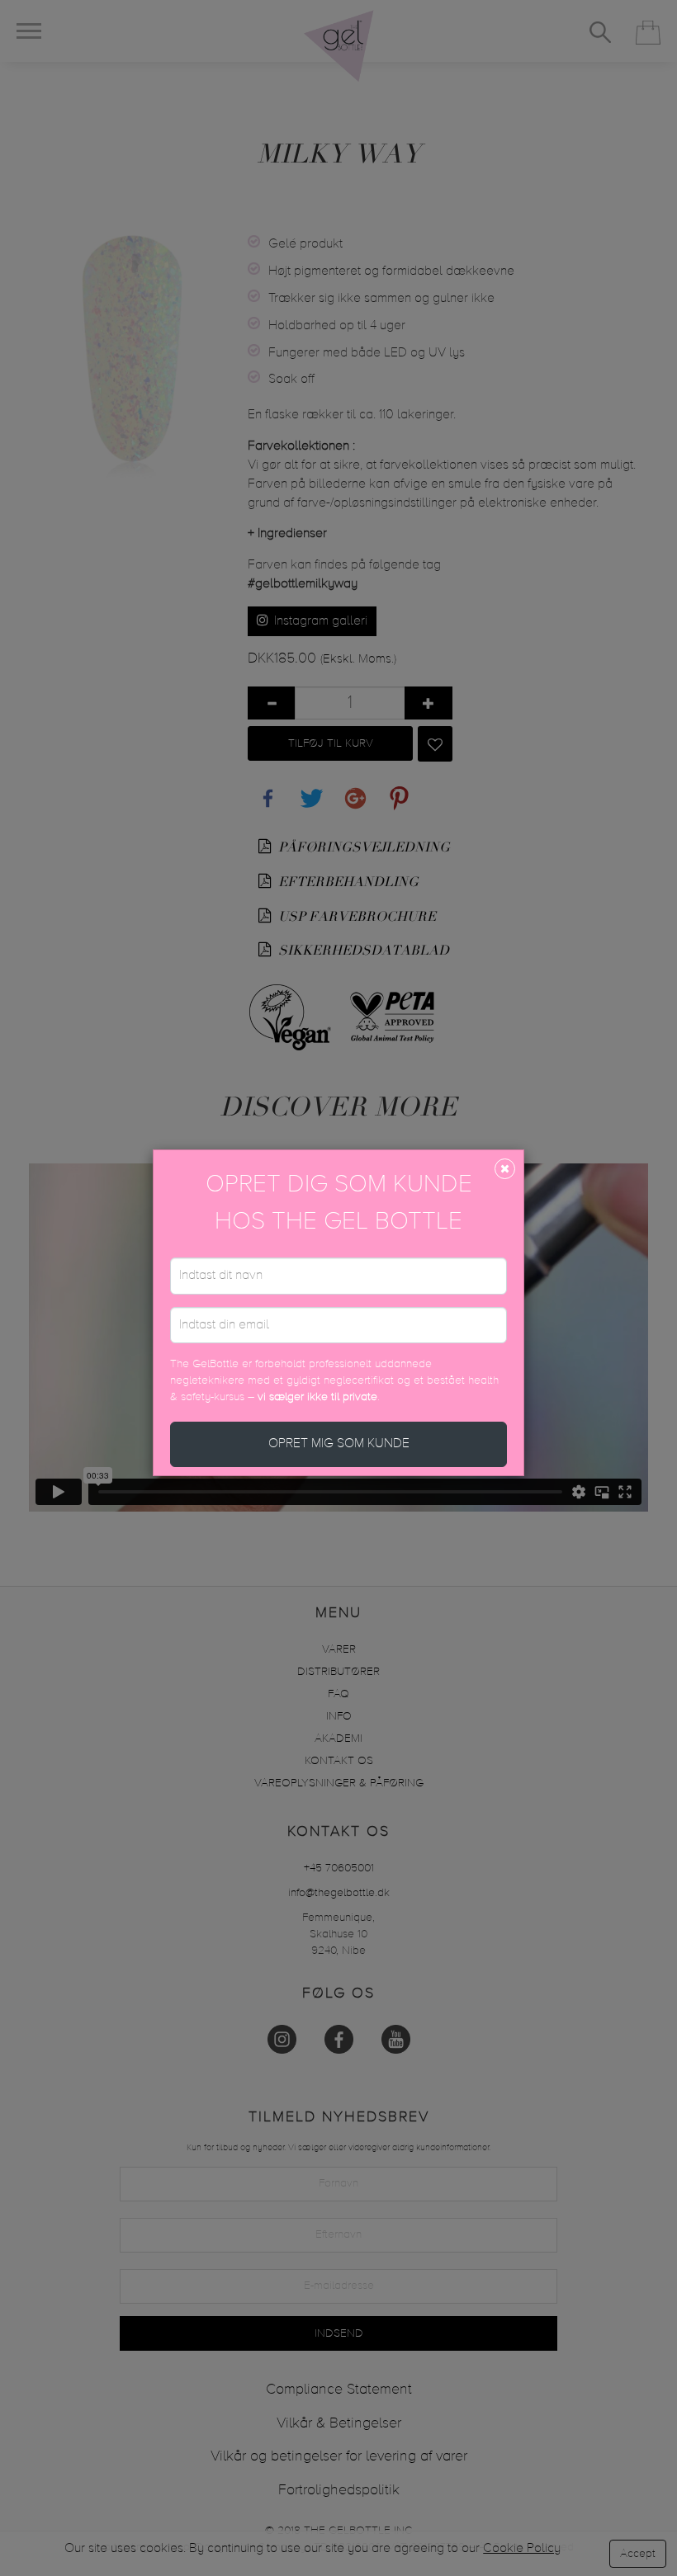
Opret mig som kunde (339, 1444)
